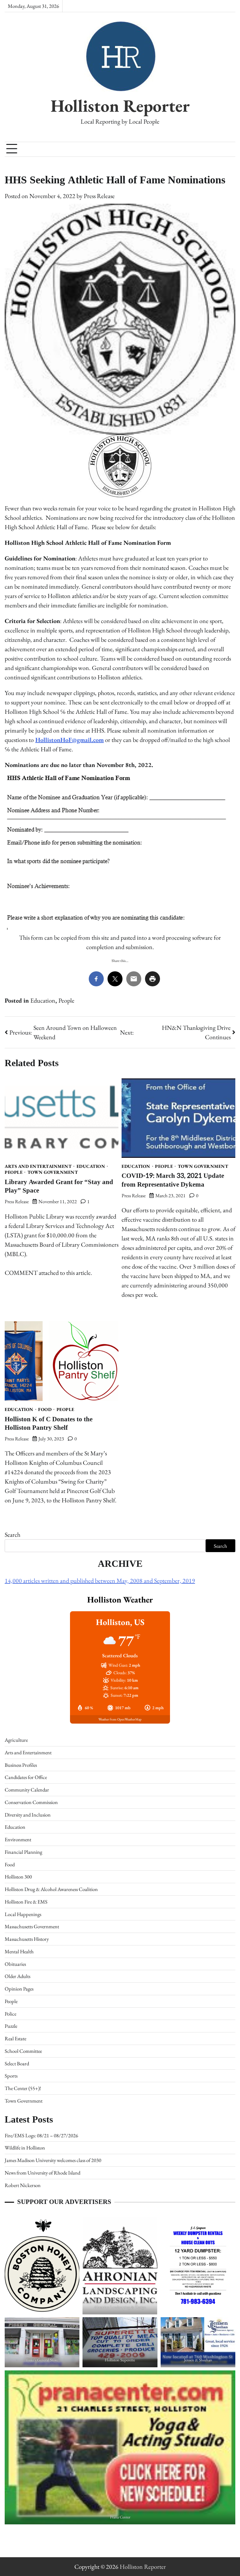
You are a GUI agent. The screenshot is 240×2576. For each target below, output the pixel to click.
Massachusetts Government (32, 1926)
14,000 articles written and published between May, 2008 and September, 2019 (100, 1581)
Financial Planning (23, 1852)
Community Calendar (27, 1790)
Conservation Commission (31, 1802)
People (66, 1000)
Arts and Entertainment (38, 1166)
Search (12, 1535)
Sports (11, 2076)
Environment (18, 1839)
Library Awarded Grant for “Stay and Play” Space (59, 1186)
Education (43, 1000)
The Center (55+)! (23, 2088)
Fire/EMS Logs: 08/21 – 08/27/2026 (41, 2135)
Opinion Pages (19, 1989)
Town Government (53, 1172)
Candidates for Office (26, 1777)
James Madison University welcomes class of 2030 (53, 2160)
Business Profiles (21, 1765)
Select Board (17, 2063)
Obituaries (15, 1964)
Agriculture (16, 1740)
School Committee (23, 2051)
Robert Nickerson (23, 2185)
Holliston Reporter (120, 105)
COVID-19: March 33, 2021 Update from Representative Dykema (173, 1180)
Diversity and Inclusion (28, 1815)
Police (10, 2014)
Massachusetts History (27, 1939)
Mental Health (19, 1951)
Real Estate (15, 2038)
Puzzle (11, 2026)
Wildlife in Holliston (25, 2148)
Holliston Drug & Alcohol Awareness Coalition (51, 1889)
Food (45, 1410)
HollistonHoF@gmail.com (70, 740)
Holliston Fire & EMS (26, 1902)
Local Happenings (23, 1914)
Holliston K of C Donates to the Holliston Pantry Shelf (49, 1423)
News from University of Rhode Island (42, 2173)
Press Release (99, 196)
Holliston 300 (18, 1877)
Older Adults (17, 1976)
